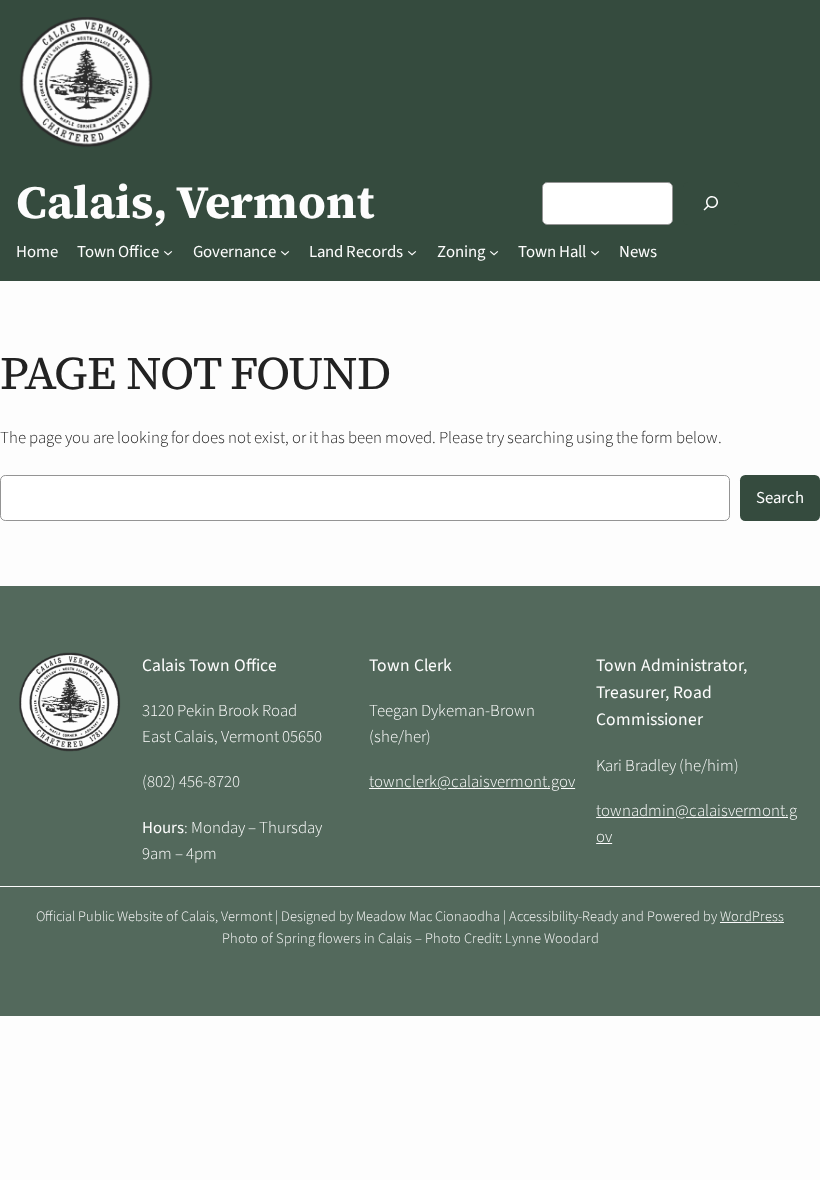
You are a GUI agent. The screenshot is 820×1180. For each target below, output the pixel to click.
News (638, 252)
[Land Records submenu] (412, 252)
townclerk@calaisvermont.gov (472, 782)
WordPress (752, 916)
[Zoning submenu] (494, 252)
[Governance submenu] (285, 252)
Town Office (118, 252)
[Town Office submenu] (168, 252)
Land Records (356, 252)
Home (37, 252)
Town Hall (552, 252)
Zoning (461, 252)
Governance (234, 252)
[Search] (711, 203)
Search (780, 498)
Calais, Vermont (195, 202)
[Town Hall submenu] (595, 252)
